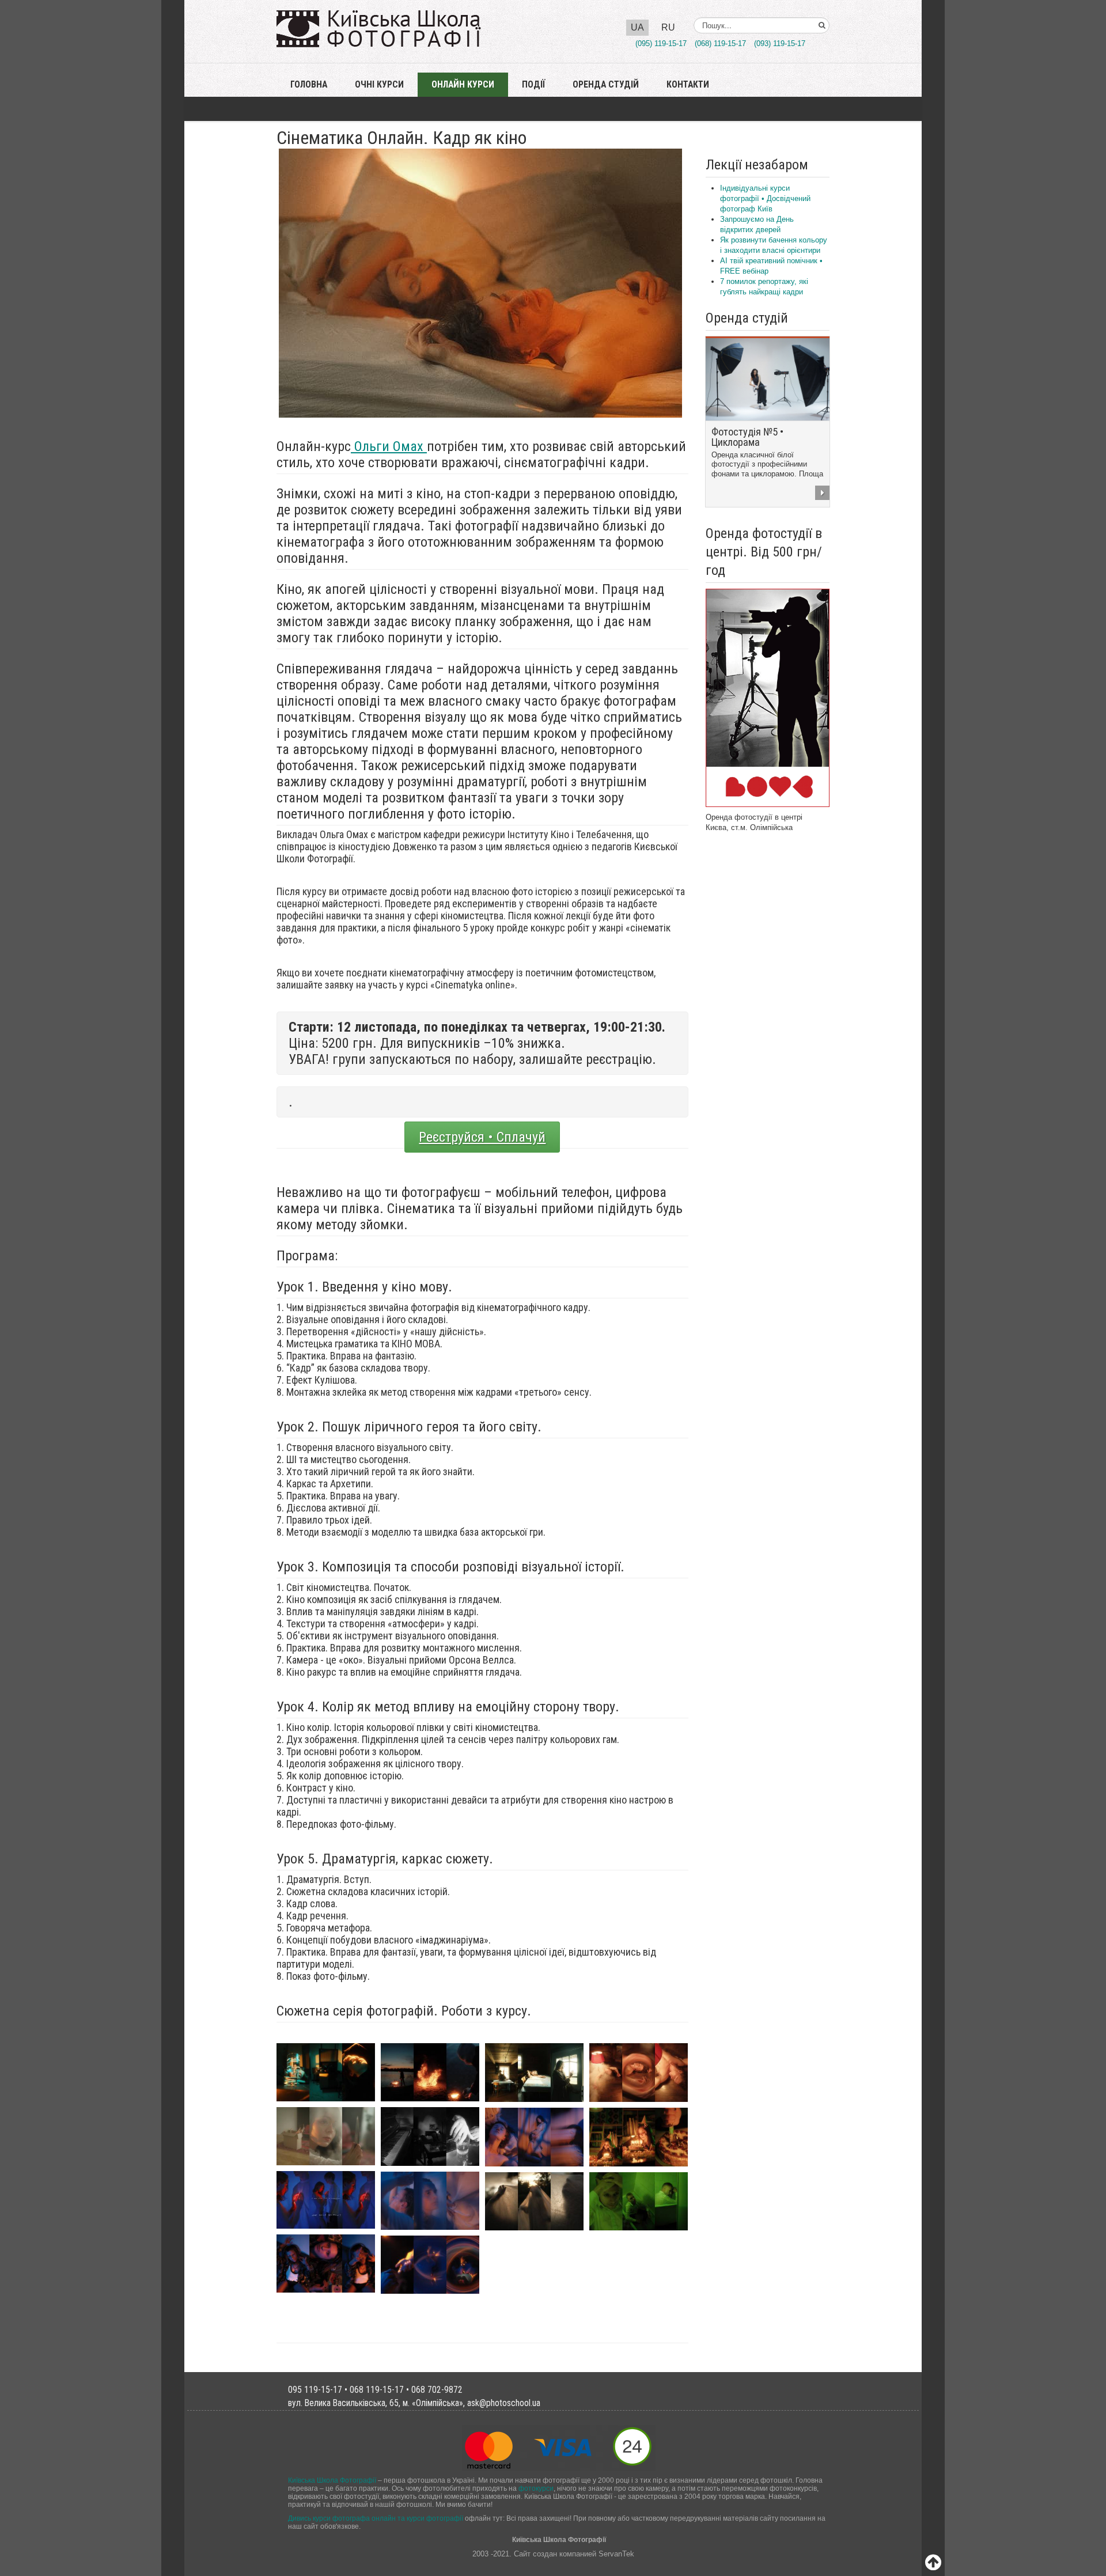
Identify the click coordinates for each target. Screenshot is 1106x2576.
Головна (309, 85)
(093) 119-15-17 (780, 43)
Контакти (688, 85)
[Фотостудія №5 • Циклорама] (768, 379)
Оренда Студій (606, 85)
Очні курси (379, 85)
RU (668, 27)
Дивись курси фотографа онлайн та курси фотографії (376, 2518)
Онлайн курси (463, 85)
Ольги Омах (389, 446)
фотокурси (536, 2488)
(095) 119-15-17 (661, 43)
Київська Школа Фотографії (332, 2480)
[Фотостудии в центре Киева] (768, 697)
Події (533, 85)
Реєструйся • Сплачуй (482, 1137)
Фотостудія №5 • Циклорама (747, 437)
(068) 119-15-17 (720, 43)
